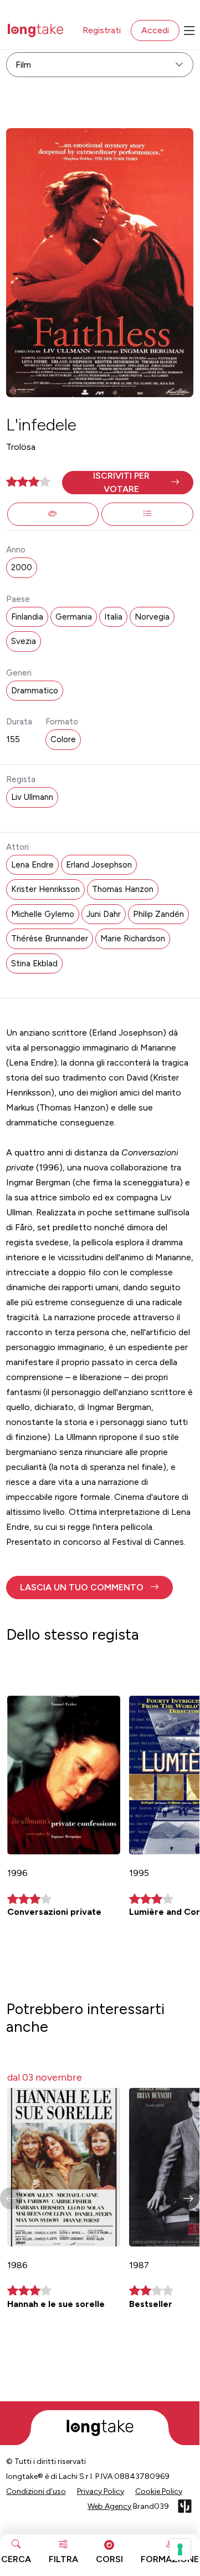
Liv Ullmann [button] (32, 797)
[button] (128, 483)
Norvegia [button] (152, 617)
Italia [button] (113, 617)
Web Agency (109, 2506)
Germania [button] (74, 617)
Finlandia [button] (27, 617)
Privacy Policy (101, 2491)
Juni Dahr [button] (104, 914)
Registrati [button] (102, 30)
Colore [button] (63, 739)
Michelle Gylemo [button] (43, 914)
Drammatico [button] (35, 691)
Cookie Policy (159, 2491)
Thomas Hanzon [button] (123, 889)
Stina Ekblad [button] (34, 964)
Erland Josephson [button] (99, 865)
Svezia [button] (24, 641)
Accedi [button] (155, 30)
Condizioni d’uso (36, 2491)
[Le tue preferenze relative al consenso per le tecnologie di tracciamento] (180, 2549)
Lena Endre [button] (32, 865)
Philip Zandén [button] (158, 914)
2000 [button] (22, 567)
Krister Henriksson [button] (45, 889)
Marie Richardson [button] (133, 939)
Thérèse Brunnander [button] (50, 939)
